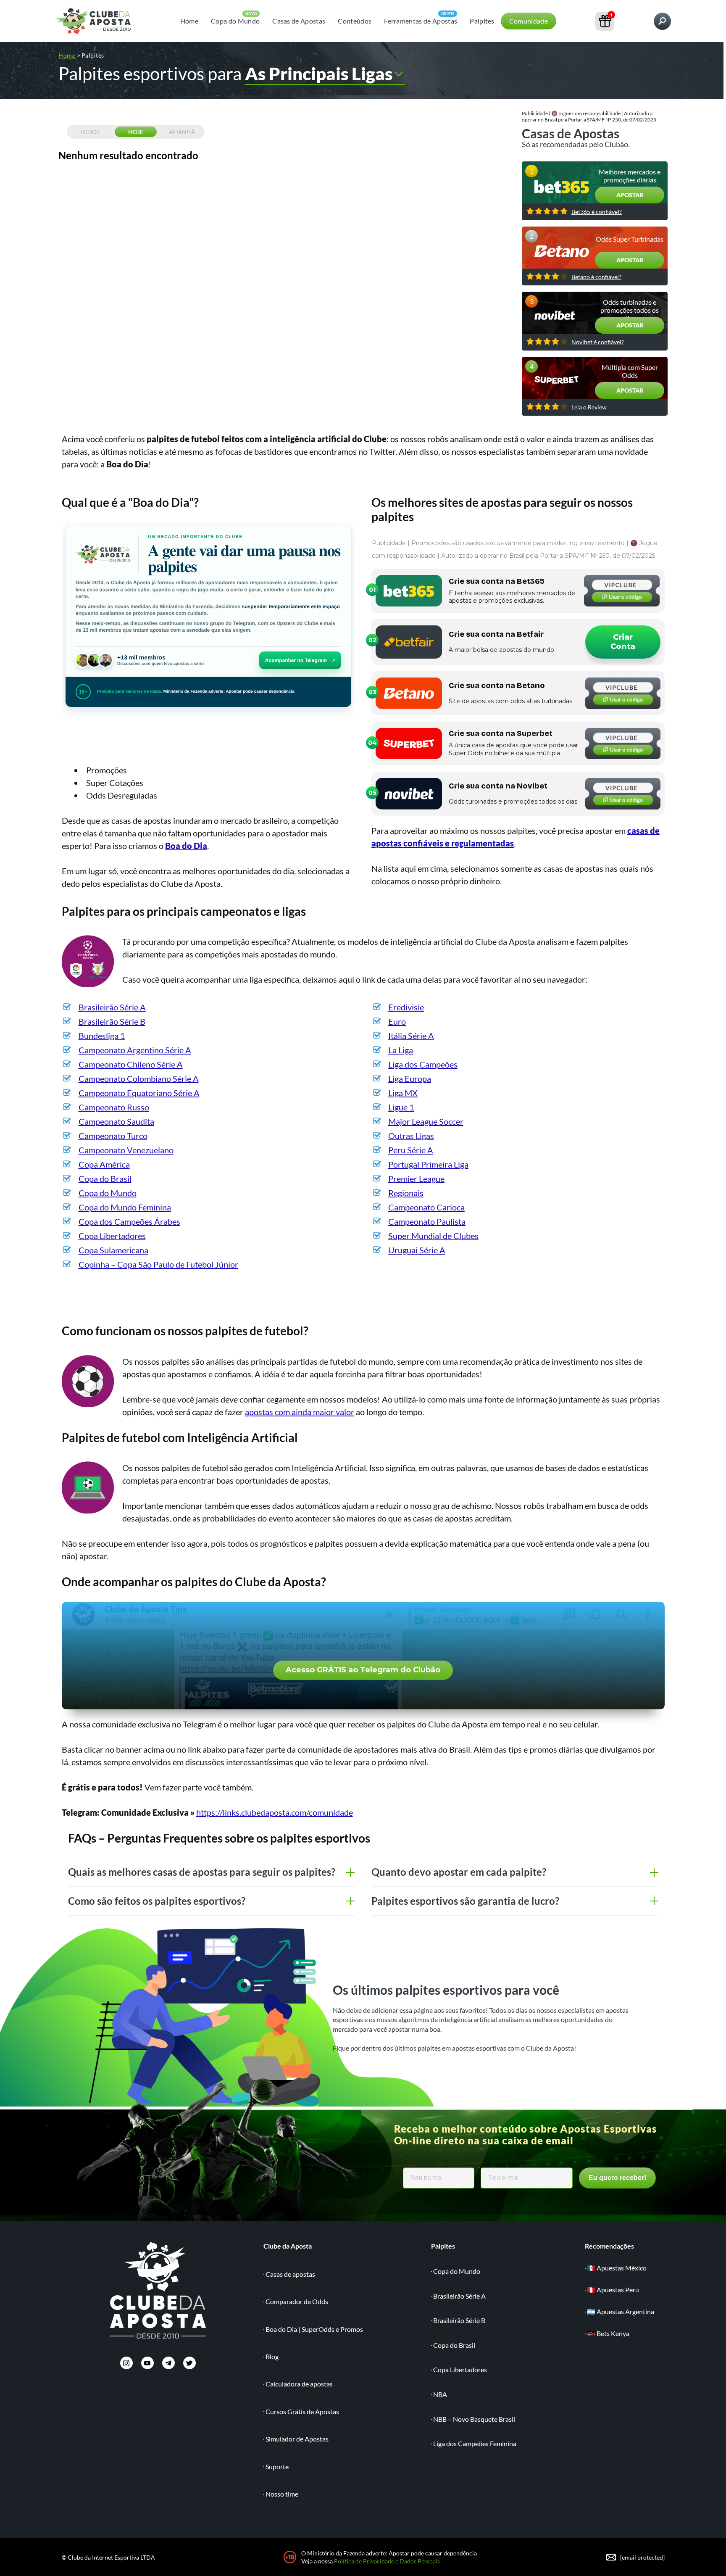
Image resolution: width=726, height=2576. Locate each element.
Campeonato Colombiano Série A (139, 1078)
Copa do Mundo (235, 21)
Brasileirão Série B (112, 1021)
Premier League (416, 1179)
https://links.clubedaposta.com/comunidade (275, 1812)
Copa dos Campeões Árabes (129, 1221)
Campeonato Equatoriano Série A (139, 1093)
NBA (440, 2394)
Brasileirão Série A (112, 1007)
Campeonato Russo (114, 1107)
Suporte (277, 2467)
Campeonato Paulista (427, 1221)
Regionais (406, 1193)
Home (189, 21)
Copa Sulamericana (113, 1250)
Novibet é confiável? (598, 342)
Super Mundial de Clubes (433, 1236)
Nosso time (282, 2494)
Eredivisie (406, 1007)
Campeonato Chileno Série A (131, 1064)
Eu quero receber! (617, 2178)
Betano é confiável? (596, 277)
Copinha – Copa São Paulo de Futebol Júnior (158, 1264)
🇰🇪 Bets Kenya (608, 2333)
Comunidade (529, 21)
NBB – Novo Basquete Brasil (474, 2419)
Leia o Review (589, 407)
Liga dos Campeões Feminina (475, 2443)
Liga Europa (410, 1078)
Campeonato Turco (113, 1136)
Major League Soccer (426, 1121)
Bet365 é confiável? (597, 212)
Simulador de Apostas (297, 2439)
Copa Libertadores (112, 1236)
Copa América (104, 1164)
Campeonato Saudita (116, 1121)
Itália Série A (411, 1036)
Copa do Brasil (105, 1179)
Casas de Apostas (299, 21)
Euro (397, 1021)
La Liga (401, 1050)
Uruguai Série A (417, 1250)
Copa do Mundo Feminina (125, 1207)
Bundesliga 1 (102, 1036)
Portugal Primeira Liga (428, 1164)
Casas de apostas (290, 2274)
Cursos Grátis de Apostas (302, 2411)
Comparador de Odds (297, 2301)
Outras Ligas (411, 1136)
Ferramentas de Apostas (421, 21)
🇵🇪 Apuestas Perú (613, 2290)
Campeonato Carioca (426, 1207)
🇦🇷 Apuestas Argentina (621, 2311)
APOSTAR (630, 195)
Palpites (482, 21)
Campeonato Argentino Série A (135, 1050)
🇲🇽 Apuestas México (617, 2268)
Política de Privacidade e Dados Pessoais (387, 2561)
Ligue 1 (401, 1107)
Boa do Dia (186, 846)
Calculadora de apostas (299, 2384)
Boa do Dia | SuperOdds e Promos (314, 2329)
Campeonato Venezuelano (126, 1150)
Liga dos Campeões (423, 1064)
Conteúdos (355, 21)
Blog (272, 2356)
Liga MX (403, 1093)
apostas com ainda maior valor (300, 1412)
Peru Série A (411, 1150)
